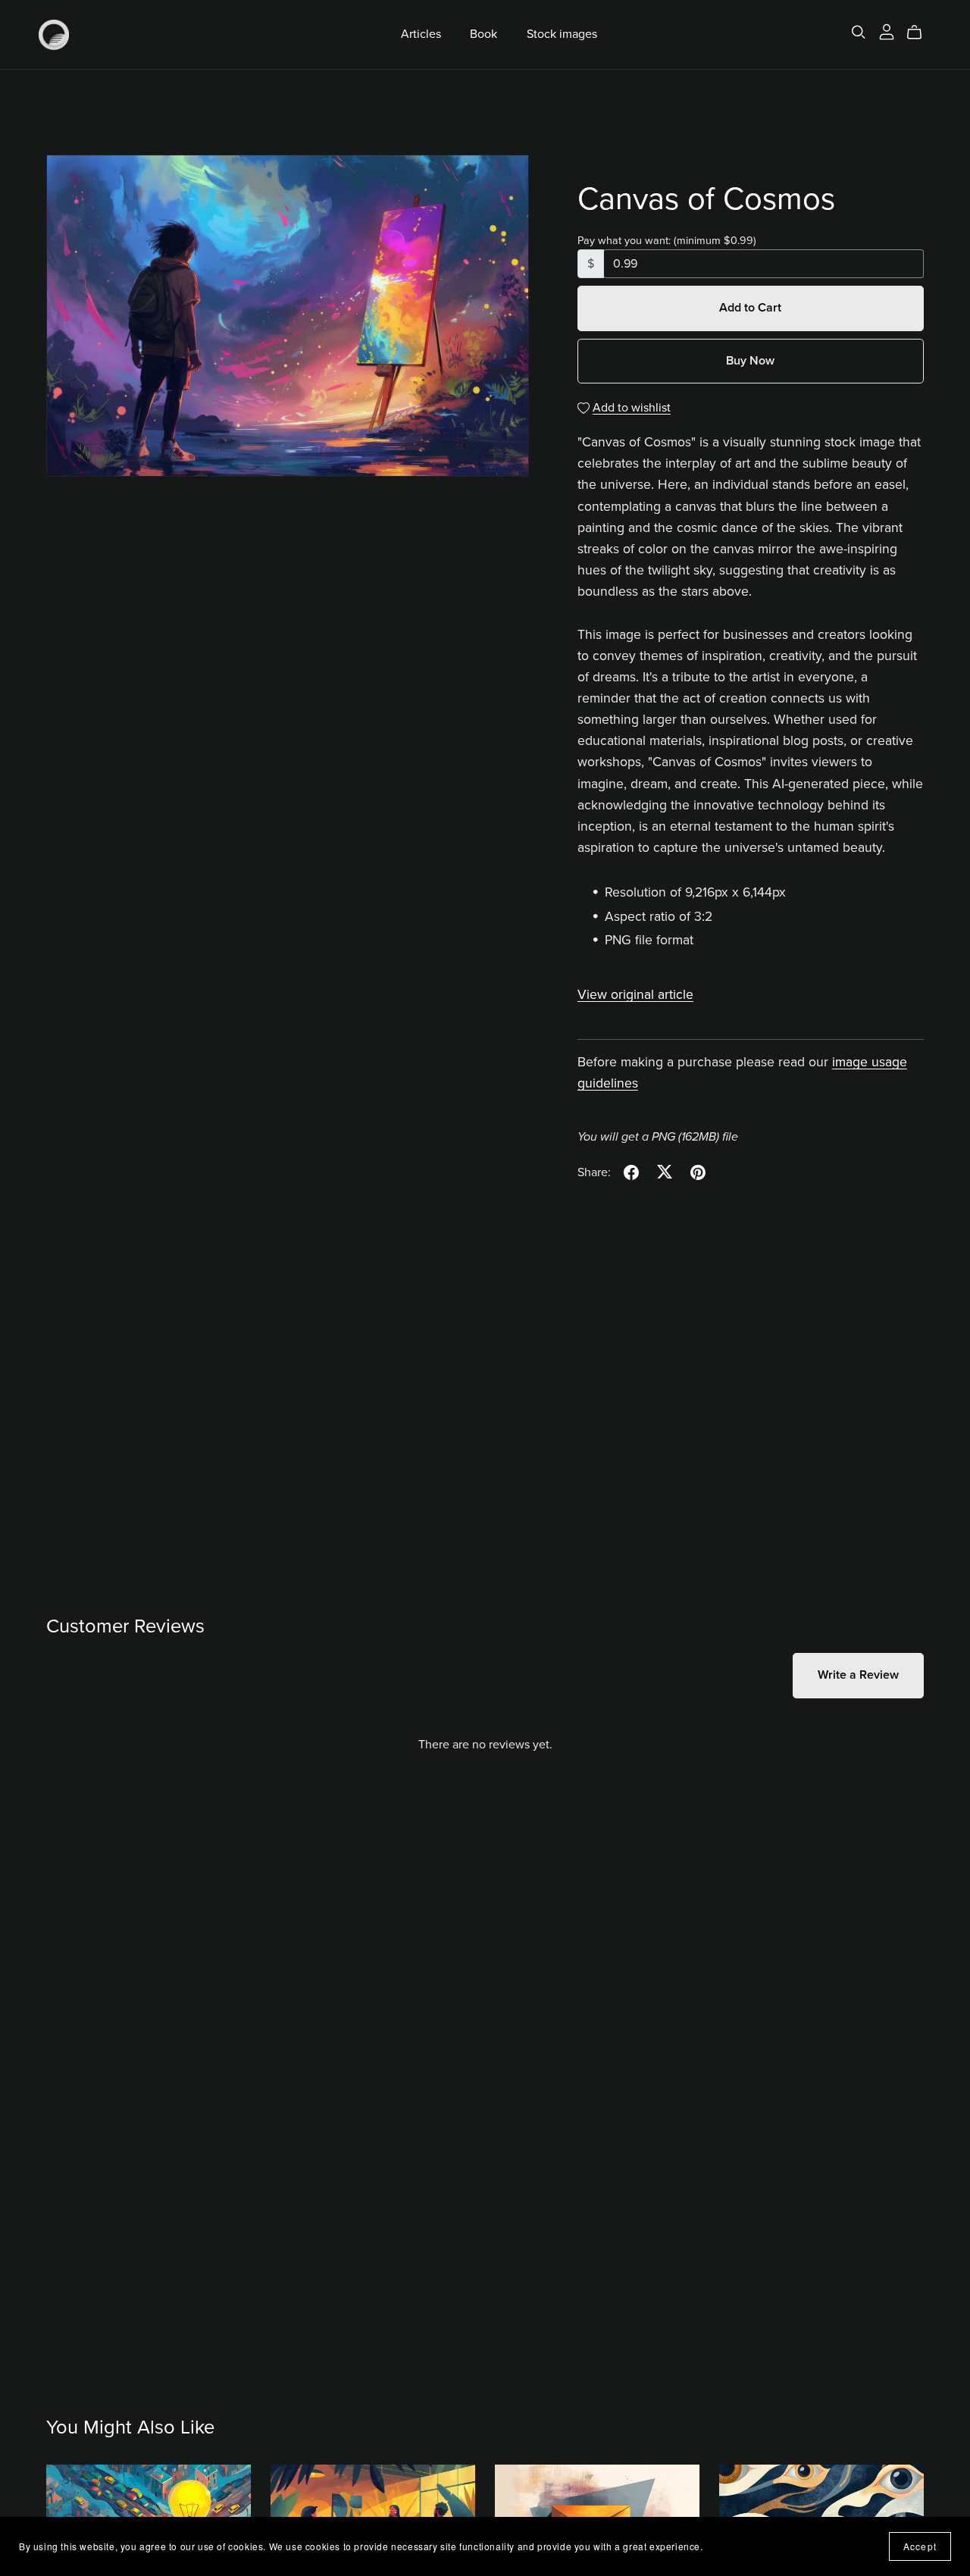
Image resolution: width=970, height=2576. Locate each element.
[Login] (887, 31)
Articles (421, 34)
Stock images (562, 34)
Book (483, 34)
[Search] (859, 32)
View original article (635, 995)
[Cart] (920, 33)
